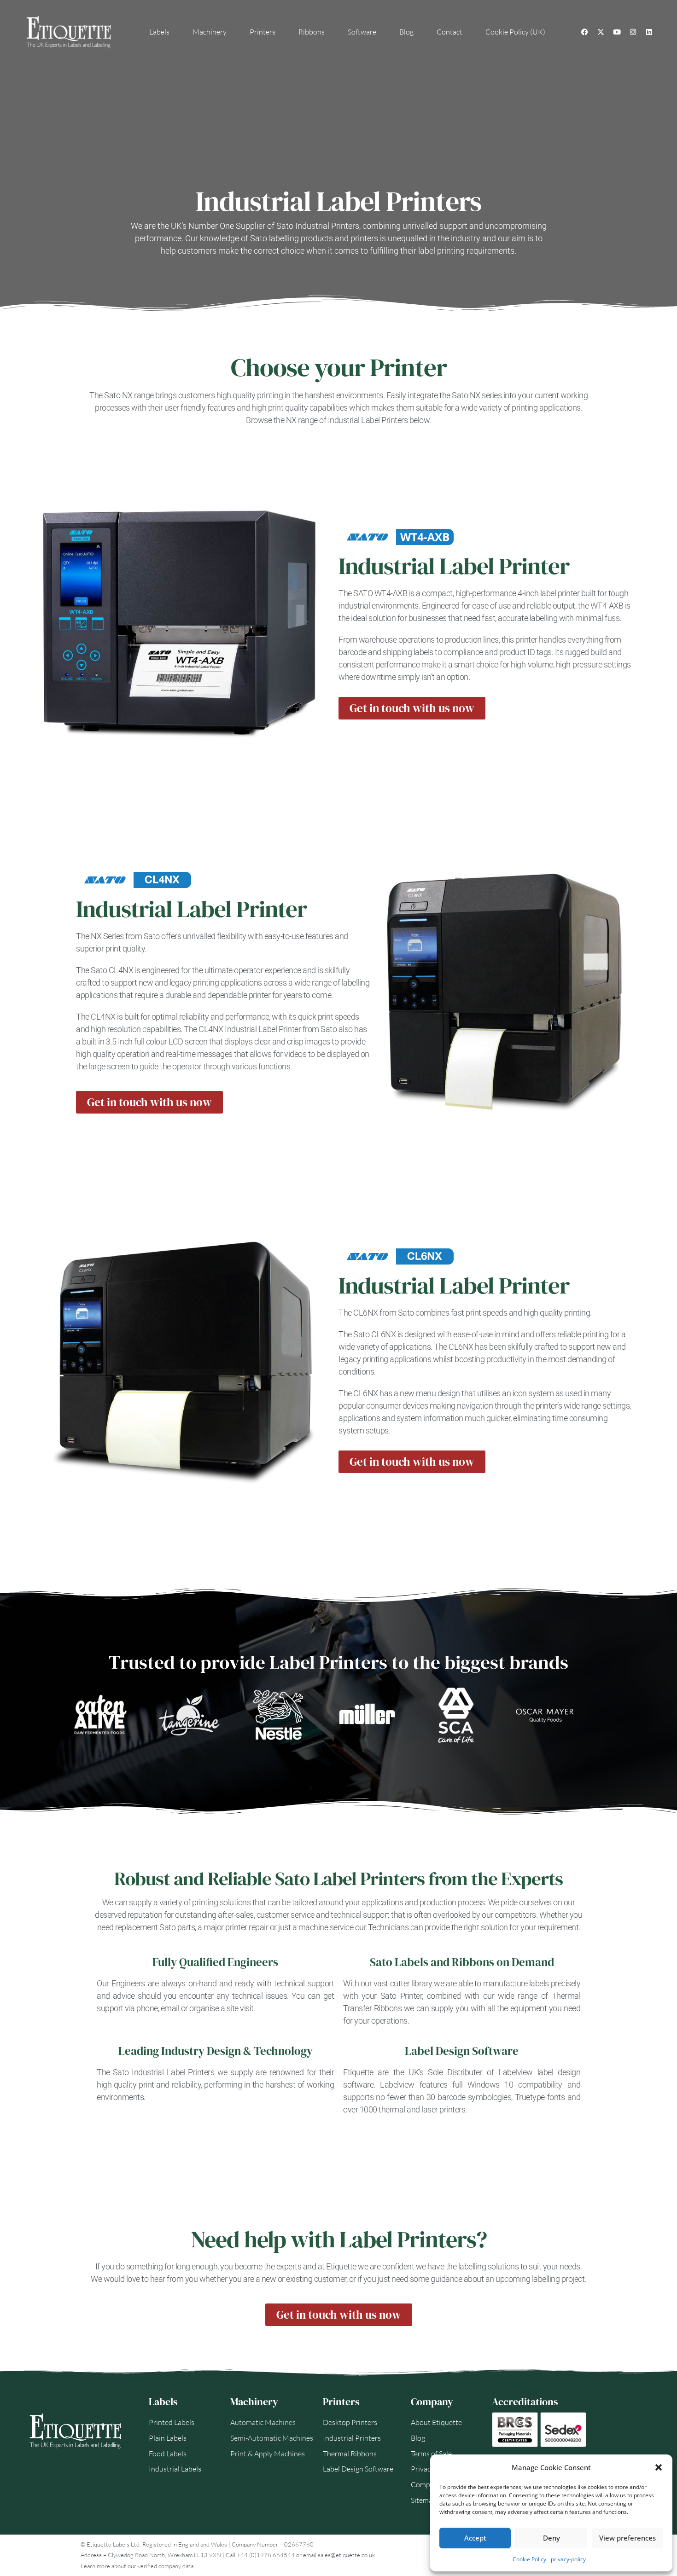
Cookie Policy (529, 2559)
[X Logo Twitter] (601, 32)
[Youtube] (617, 32)
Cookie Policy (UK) (515, 32)
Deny (552, 2538)
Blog (406, 32)
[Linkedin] (649, 32)
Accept (475, 2538)
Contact (449, 32)
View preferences (627, 2538)
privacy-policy (568, 2559)
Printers (263, 32)
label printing (441, 251)
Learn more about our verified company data (137, 2566)
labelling (546, 2279)
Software (362, 32)
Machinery (210, 32)
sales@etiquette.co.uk (346, 2555)
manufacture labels (515, 1983)
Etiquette (341, 2266)
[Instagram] (633, 32)
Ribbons (312, 32)
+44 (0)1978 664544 (266, 2555)
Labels (159, 32)
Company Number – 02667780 (273, 2544)
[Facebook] (584, 32)
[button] (659, 2467)
